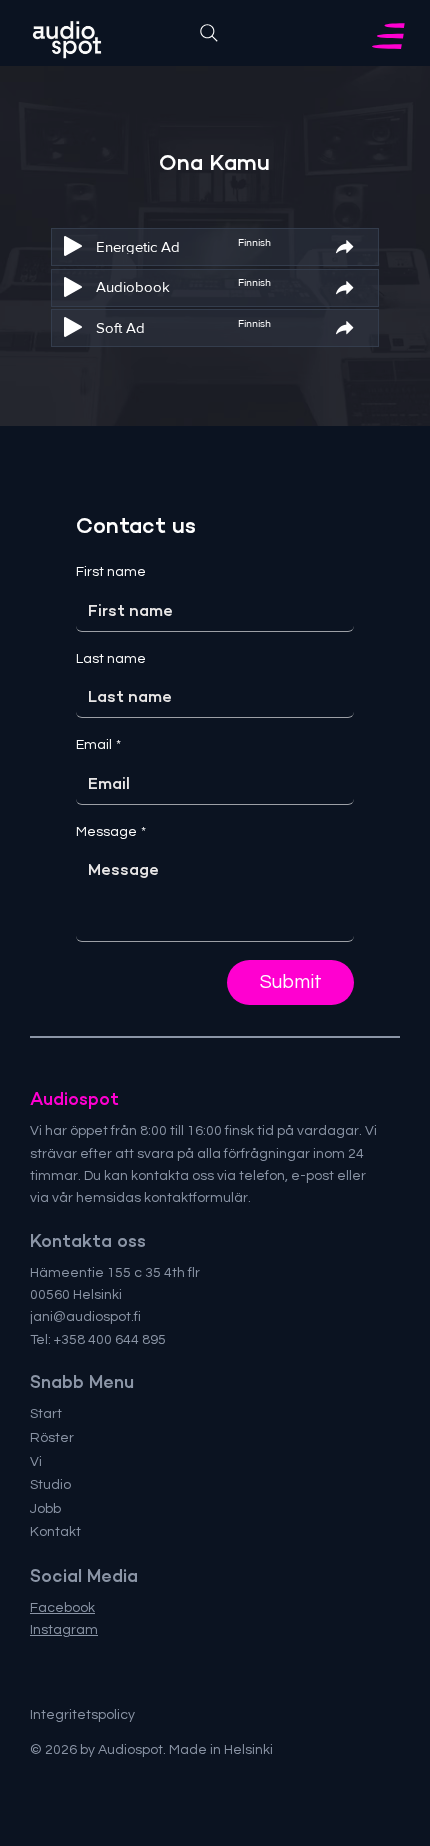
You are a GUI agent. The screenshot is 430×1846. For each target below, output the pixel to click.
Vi (36, 1462)
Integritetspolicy (82, 1715)
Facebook (62, 1608)
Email (98, 745)
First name (111, 572)
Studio (50, 1485)
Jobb (45, 1509)
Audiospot (74, 1099)
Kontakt (55, 1532)
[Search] (209, 33)
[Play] (73, 246)
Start (46, 1414)
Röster (52, 1438)
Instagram (64, 1630)
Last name (111, 659)
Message (111, 832)
